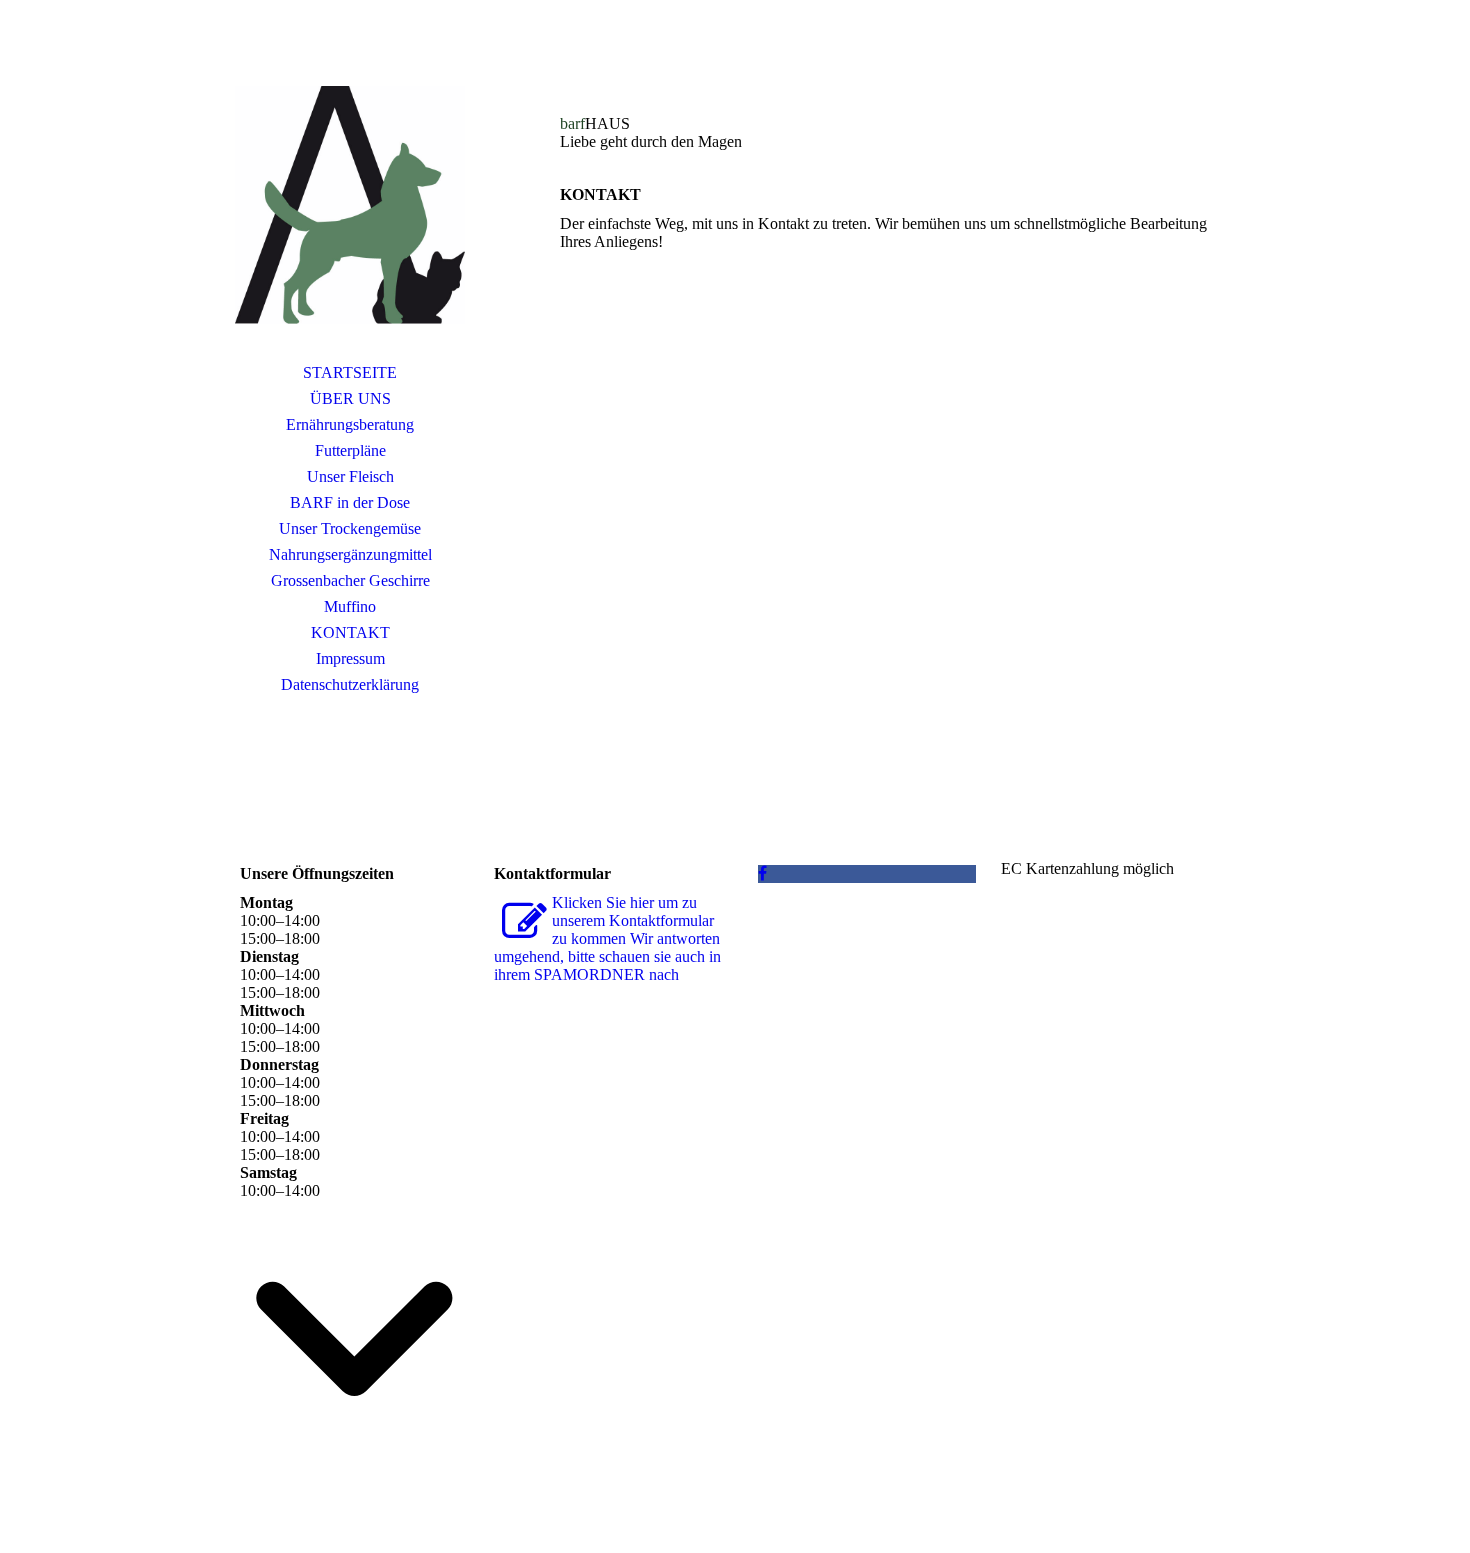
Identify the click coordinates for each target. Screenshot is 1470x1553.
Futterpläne (350, 450)
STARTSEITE (350, 372)
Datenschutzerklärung (350, 684)
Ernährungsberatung (350, 424)
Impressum (350, 658)
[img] (350, 205)
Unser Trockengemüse (350, 528)
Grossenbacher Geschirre (350, 580)
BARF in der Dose (350, 502)
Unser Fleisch (350, 476)
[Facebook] (762, 873)
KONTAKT (350, 632)
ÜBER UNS (350, 398)
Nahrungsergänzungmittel (350, 554)
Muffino (350, 606)
